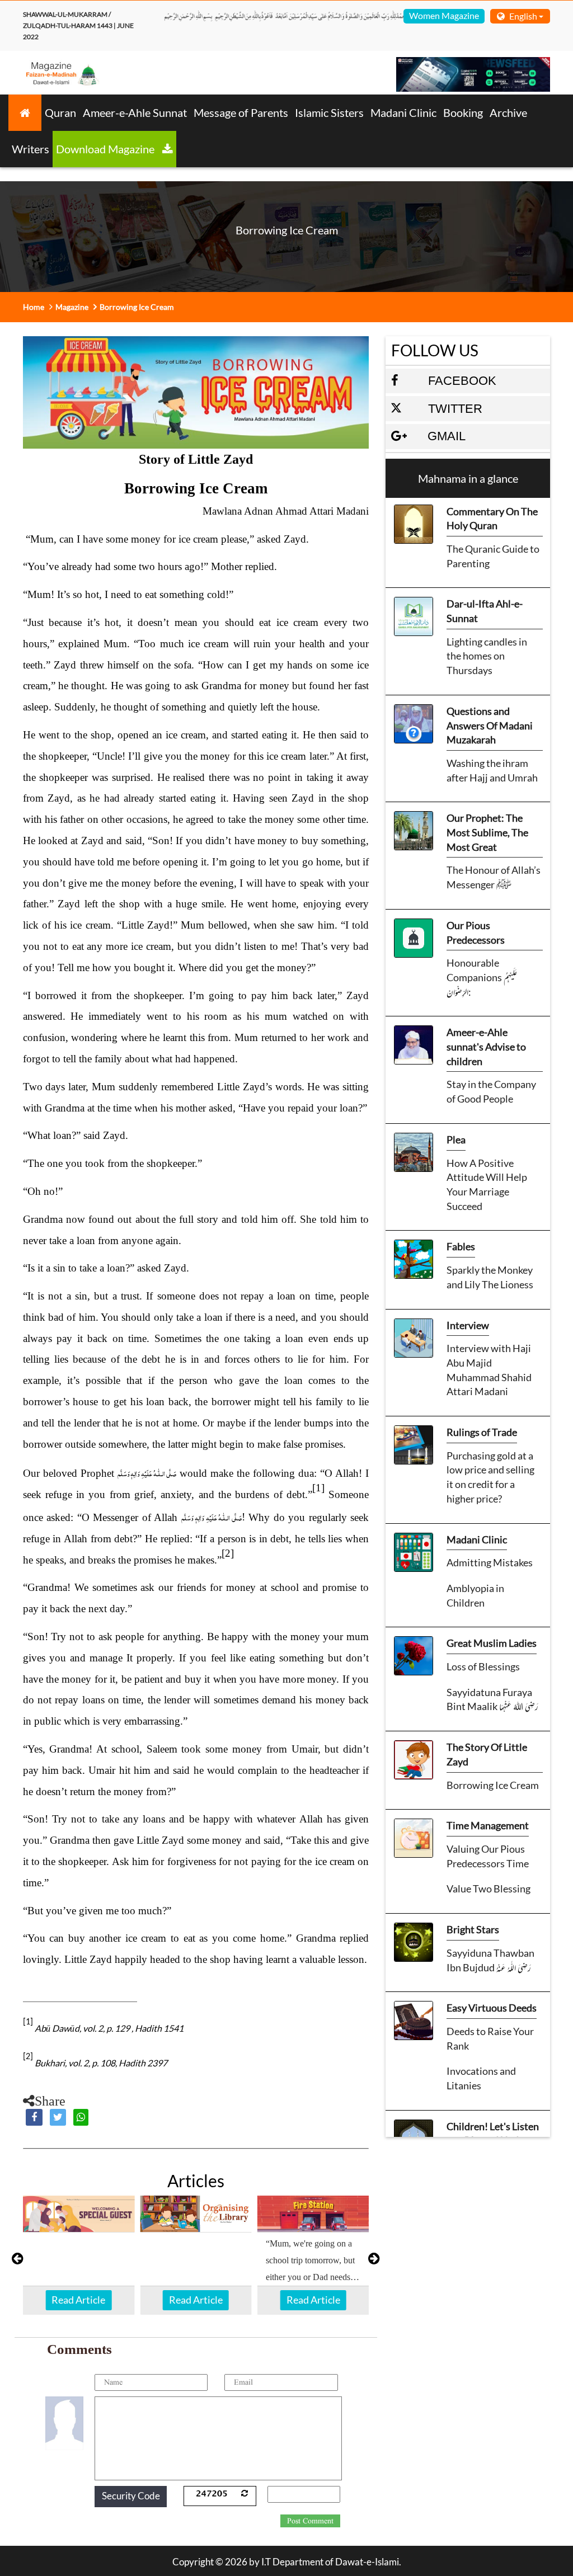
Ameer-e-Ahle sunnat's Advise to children (486, 1046)
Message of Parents (241, 112)
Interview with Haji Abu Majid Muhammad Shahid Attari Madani (489, 1370)
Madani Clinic (403, 112)
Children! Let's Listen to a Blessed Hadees (493, 2134)
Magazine (72, 307)
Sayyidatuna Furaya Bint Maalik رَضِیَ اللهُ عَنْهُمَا (492, 1699)
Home (34, 307)
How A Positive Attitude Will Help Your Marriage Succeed (487, 1185)
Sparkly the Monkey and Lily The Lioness (490, 1277)
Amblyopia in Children (475, 1595)
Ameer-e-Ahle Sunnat (135, 112)
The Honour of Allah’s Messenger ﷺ (494, 877)
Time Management (488, 1825)
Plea (456, 1139)
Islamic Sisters (329, 112)
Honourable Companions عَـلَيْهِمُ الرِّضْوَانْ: (482, 977)
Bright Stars (473, 1929)
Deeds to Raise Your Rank (490, 2038)
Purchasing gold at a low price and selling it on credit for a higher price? (490, 1477)
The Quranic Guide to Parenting (493, 556)
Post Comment (310, 2521)
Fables (461, 1246)
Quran (60, 112)
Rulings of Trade (482, 1432)
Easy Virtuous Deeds (492, 2008)
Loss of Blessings (483, 1666)
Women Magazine (444, 15)
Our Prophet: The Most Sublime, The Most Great (487, 832)
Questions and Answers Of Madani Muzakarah (490, 725)
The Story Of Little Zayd (487, 1754)
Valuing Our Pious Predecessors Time (488, 1856)
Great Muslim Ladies (492, 1643)
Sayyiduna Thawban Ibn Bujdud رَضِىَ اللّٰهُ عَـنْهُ (490, 1960)
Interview (468, 1325)
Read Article (78, 2300)
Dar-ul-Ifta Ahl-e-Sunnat (485, 611)
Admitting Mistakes (490, 1562)
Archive (508, 112)
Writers (30, 149)
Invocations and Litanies (481, 2078)
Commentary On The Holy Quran (492, 519)
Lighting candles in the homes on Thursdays (487, 656)
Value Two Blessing (489, 1889)
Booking (463, 112)
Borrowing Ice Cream (493, 1785)
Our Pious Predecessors (476, 933)
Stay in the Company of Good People (491, 1091)
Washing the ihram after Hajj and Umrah (492, 770)
